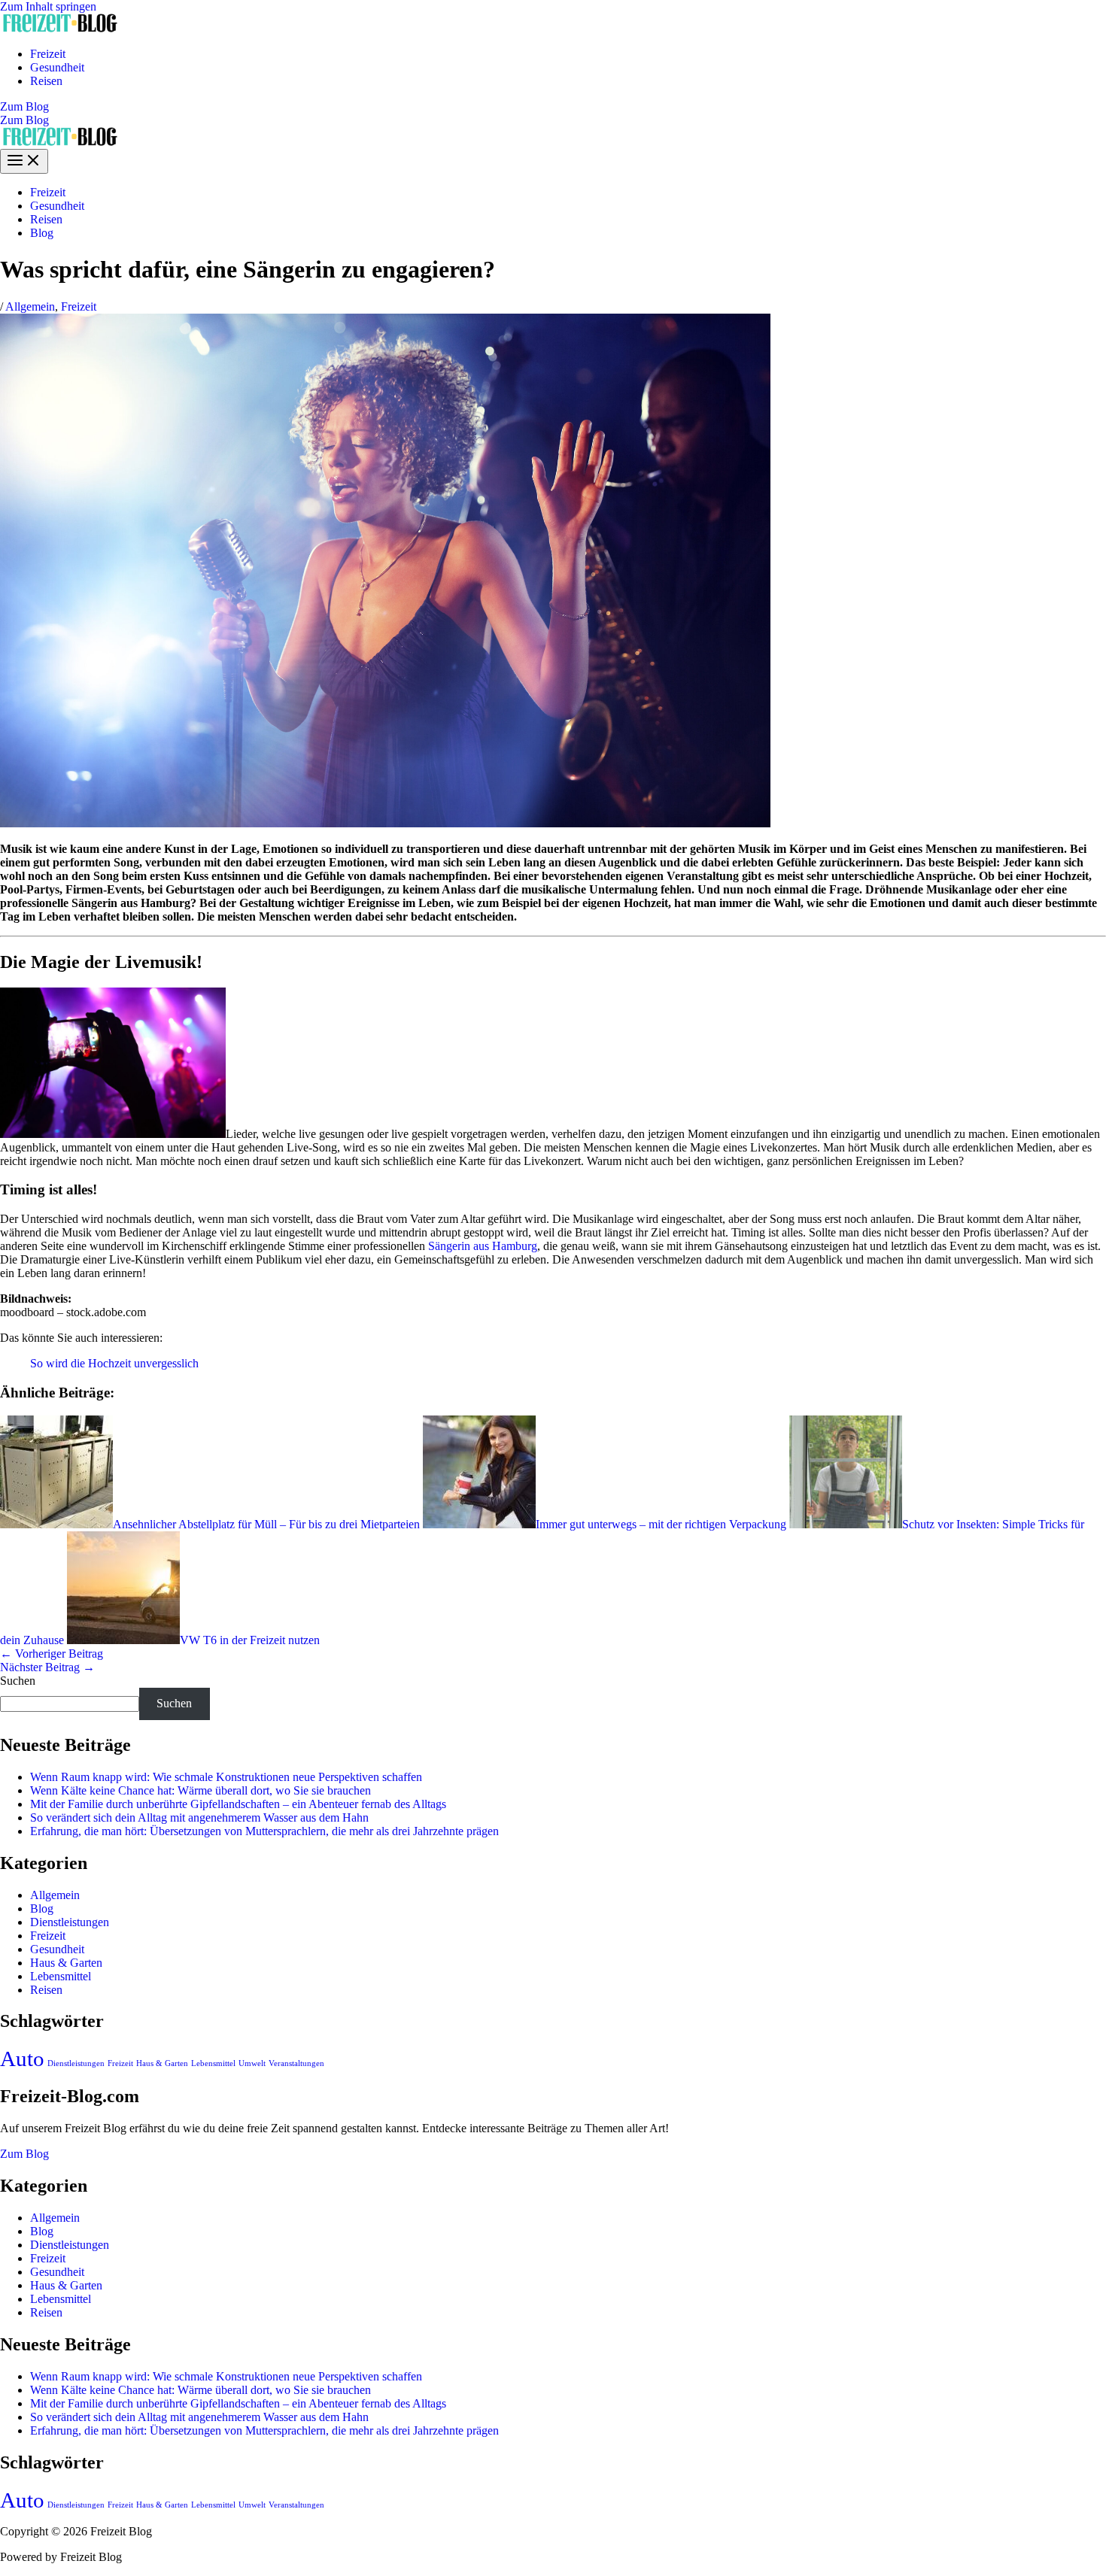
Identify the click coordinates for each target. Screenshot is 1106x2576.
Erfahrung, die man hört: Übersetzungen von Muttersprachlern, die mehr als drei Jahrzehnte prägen (264, 1831)
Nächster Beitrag (47, 1667)
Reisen (46, 81)
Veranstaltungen (296, 2063)
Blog (42, 233)
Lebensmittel (61, 1976)
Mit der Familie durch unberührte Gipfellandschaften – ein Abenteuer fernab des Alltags (238, 1804)
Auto (22, 2059)
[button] (553, 107)
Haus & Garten (66, 1963)
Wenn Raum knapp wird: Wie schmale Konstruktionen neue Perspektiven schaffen (226, 1777)
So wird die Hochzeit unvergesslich (114, 1363)
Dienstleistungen (70, 1922)
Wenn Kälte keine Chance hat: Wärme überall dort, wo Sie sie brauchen (201, 1790)
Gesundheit (57, 67)
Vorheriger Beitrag (52, 1654)
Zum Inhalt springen (48, 6)
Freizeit (48, 54)
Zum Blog (24, 120)
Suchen (18, 1681)
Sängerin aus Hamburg (483, 1246)
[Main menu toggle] (24, 161)
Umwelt (252, 2063)
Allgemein (30, 306)
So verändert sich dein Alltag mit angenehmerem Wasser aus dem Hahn (199, 1817)
